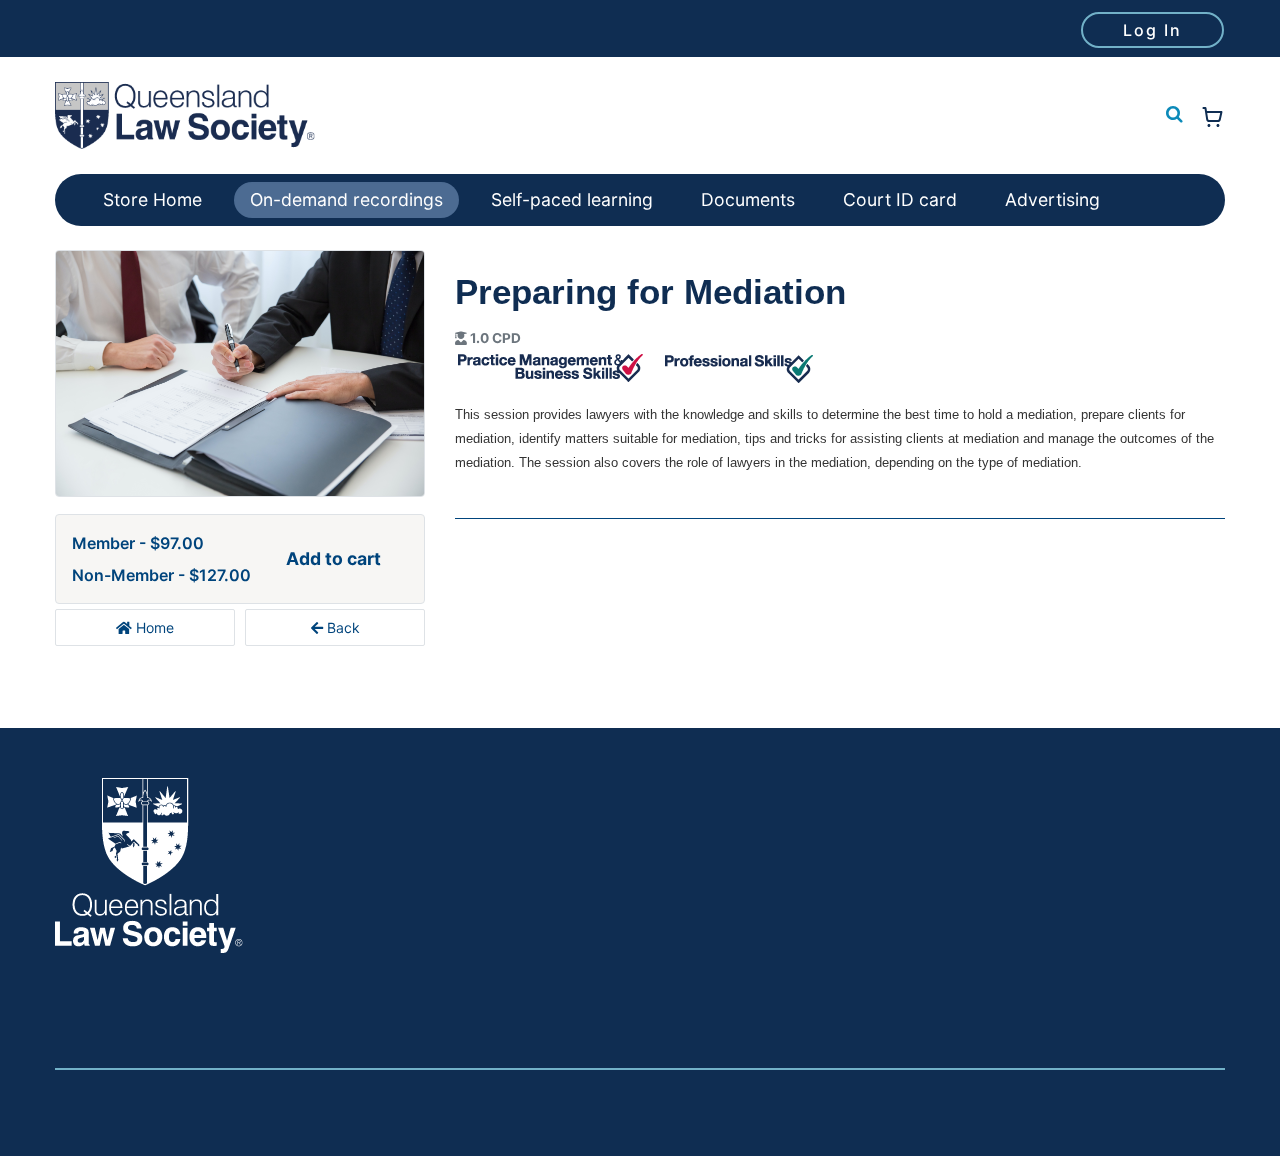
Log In (1152, 30)
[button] (1172, 115)
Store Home (152, 199)
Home (153, 627)
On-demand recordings (346, 199)
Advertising (1052, 199)
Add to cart (333, 558)
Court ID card (900, 199)
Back (341, 627)
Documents (748, 199)
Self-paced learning (572, 199)
